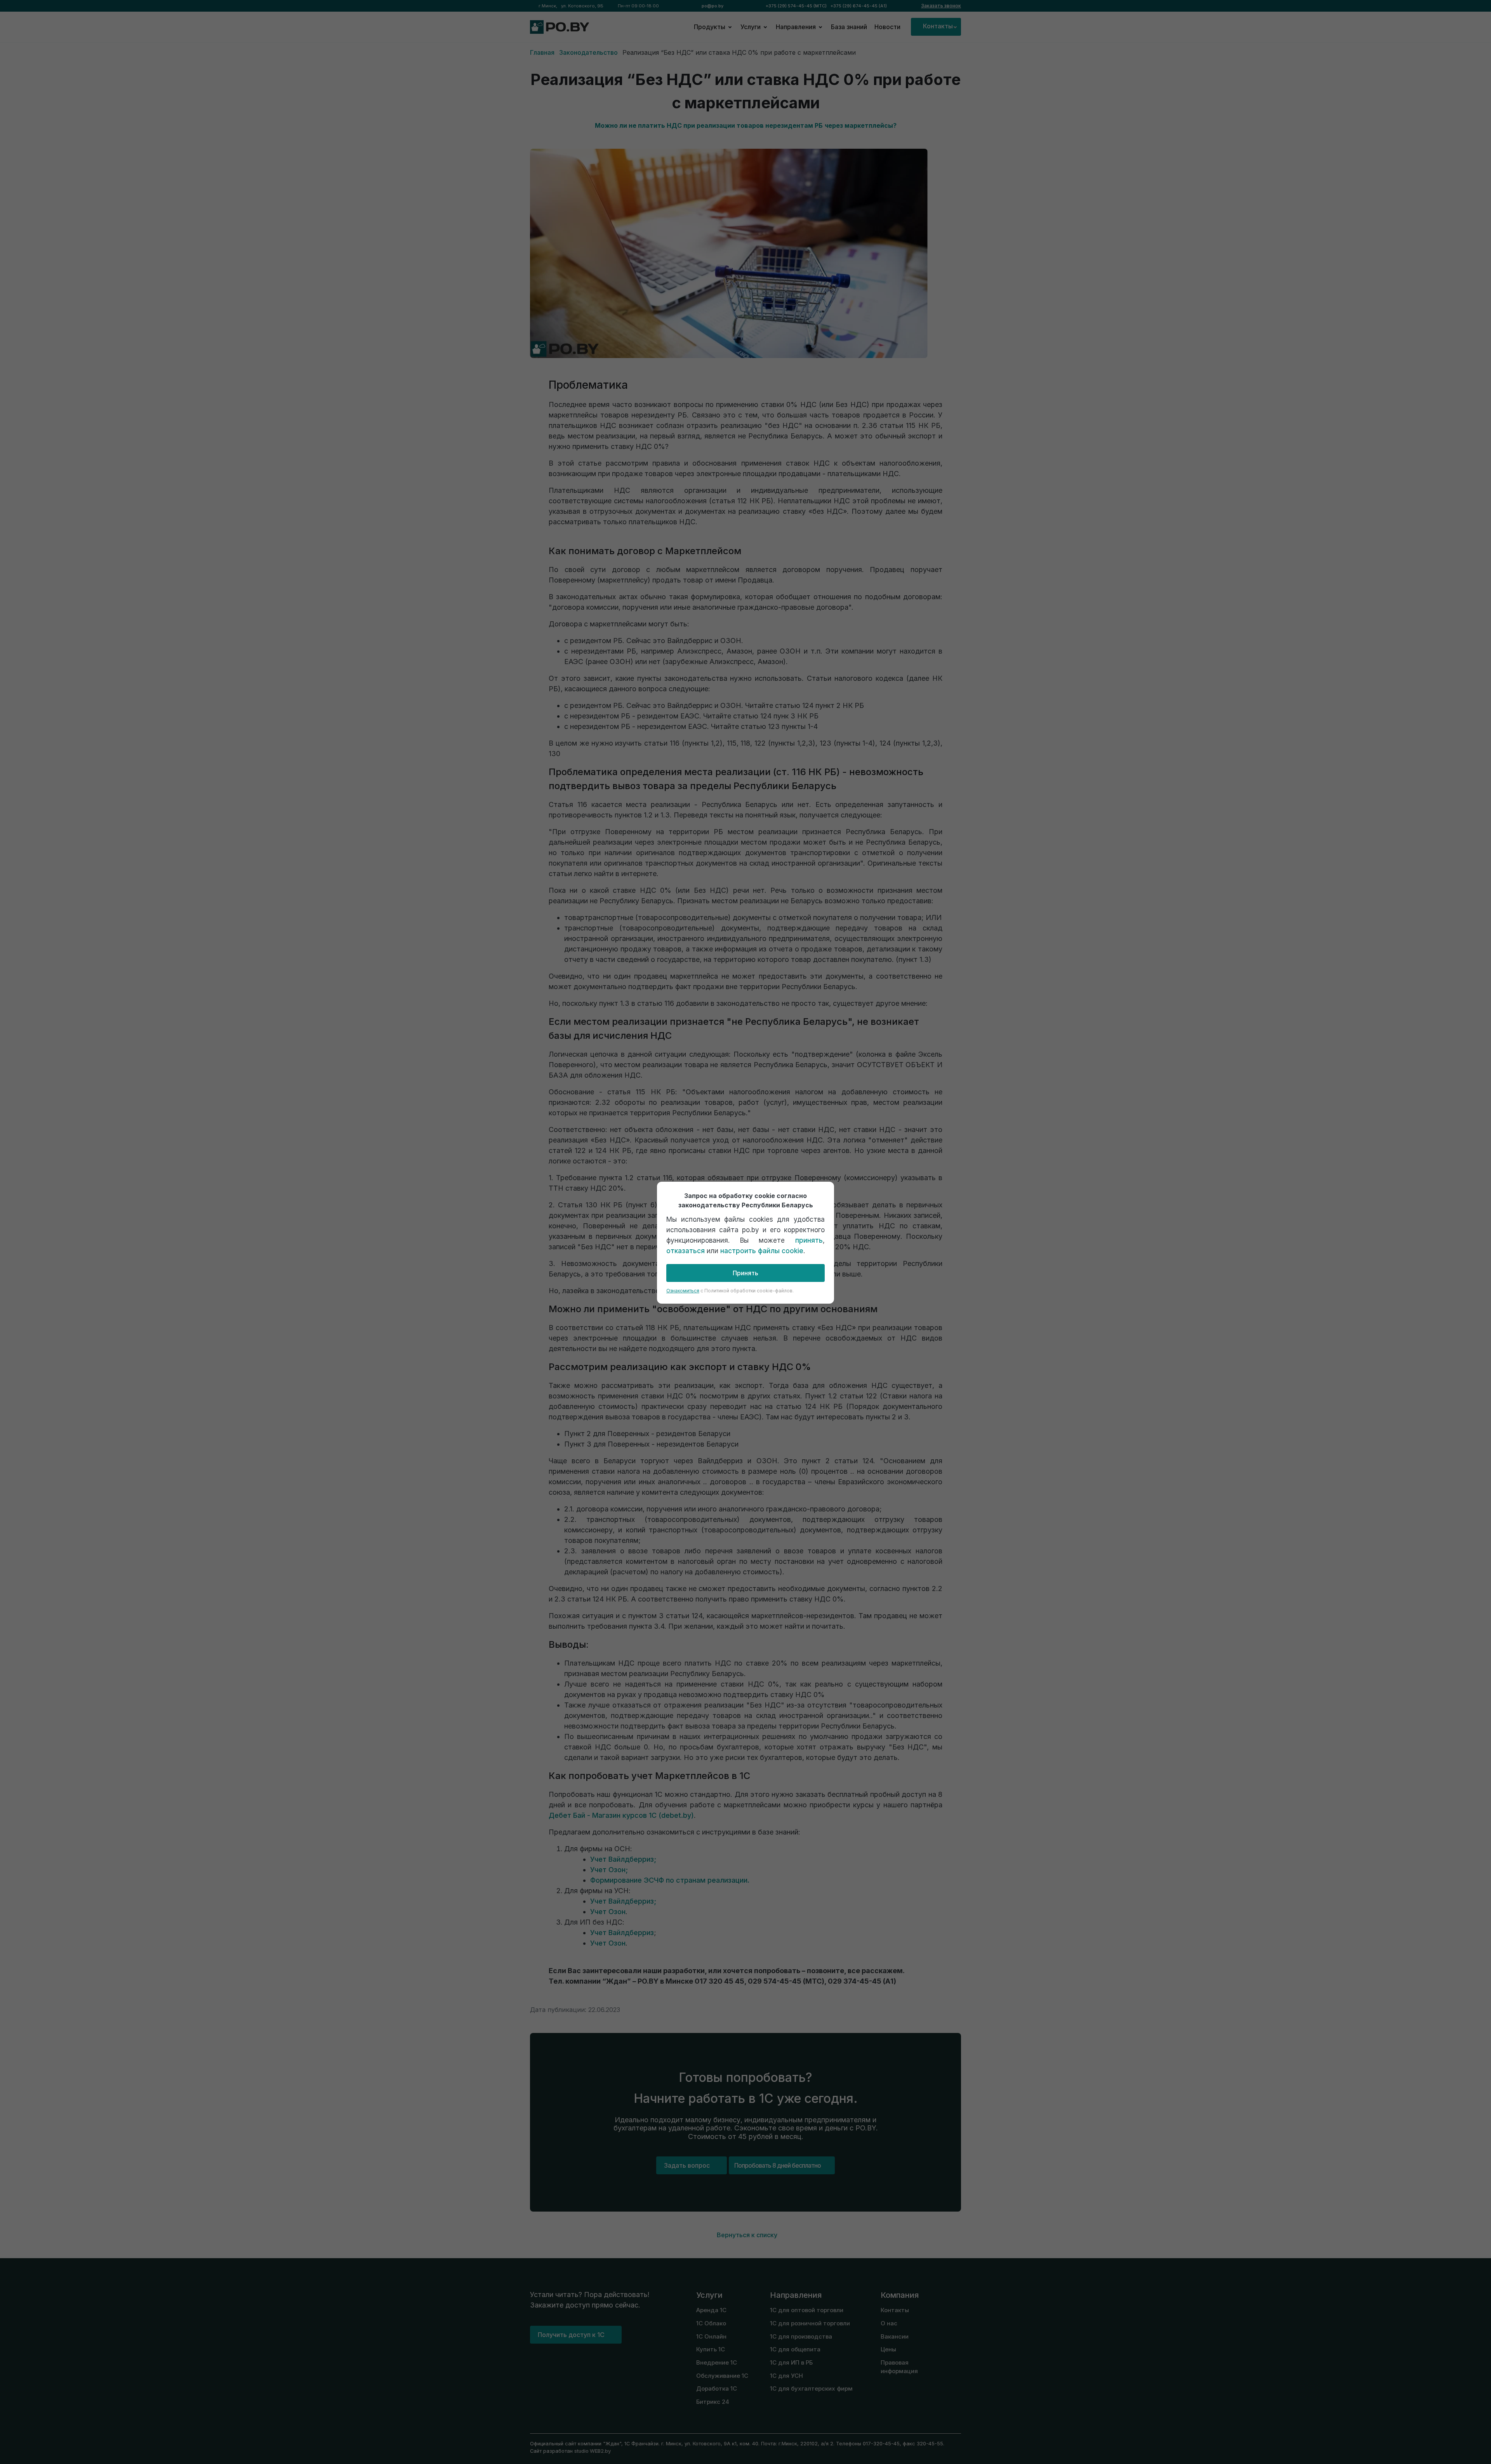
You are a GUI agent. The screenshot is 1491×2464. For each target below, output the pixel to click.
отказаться (686, 1251)
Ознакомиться (683, 1291)
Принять (745, 1273)
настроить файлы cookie (762, 1251)
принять (809, 1240)
